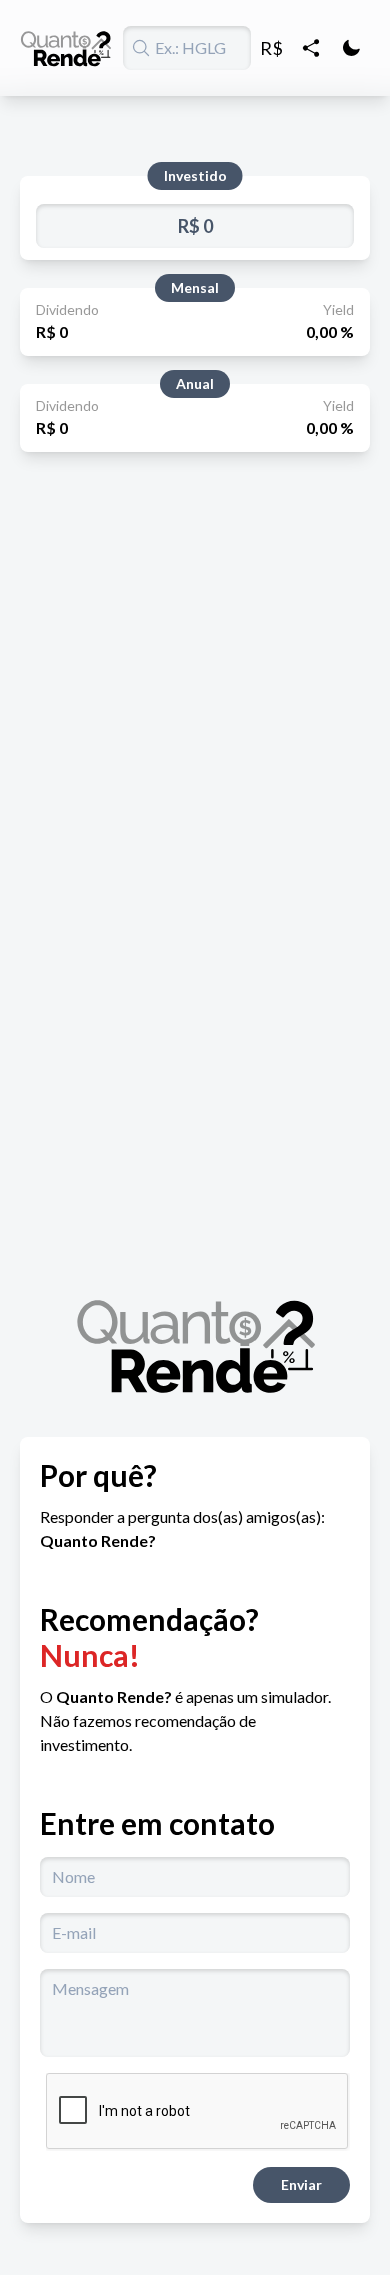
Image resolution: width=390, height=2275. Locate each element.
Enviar (301, 2184)
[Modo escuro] (351, 48)
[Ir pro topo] (65, 48)
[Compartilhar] (311, 48)
